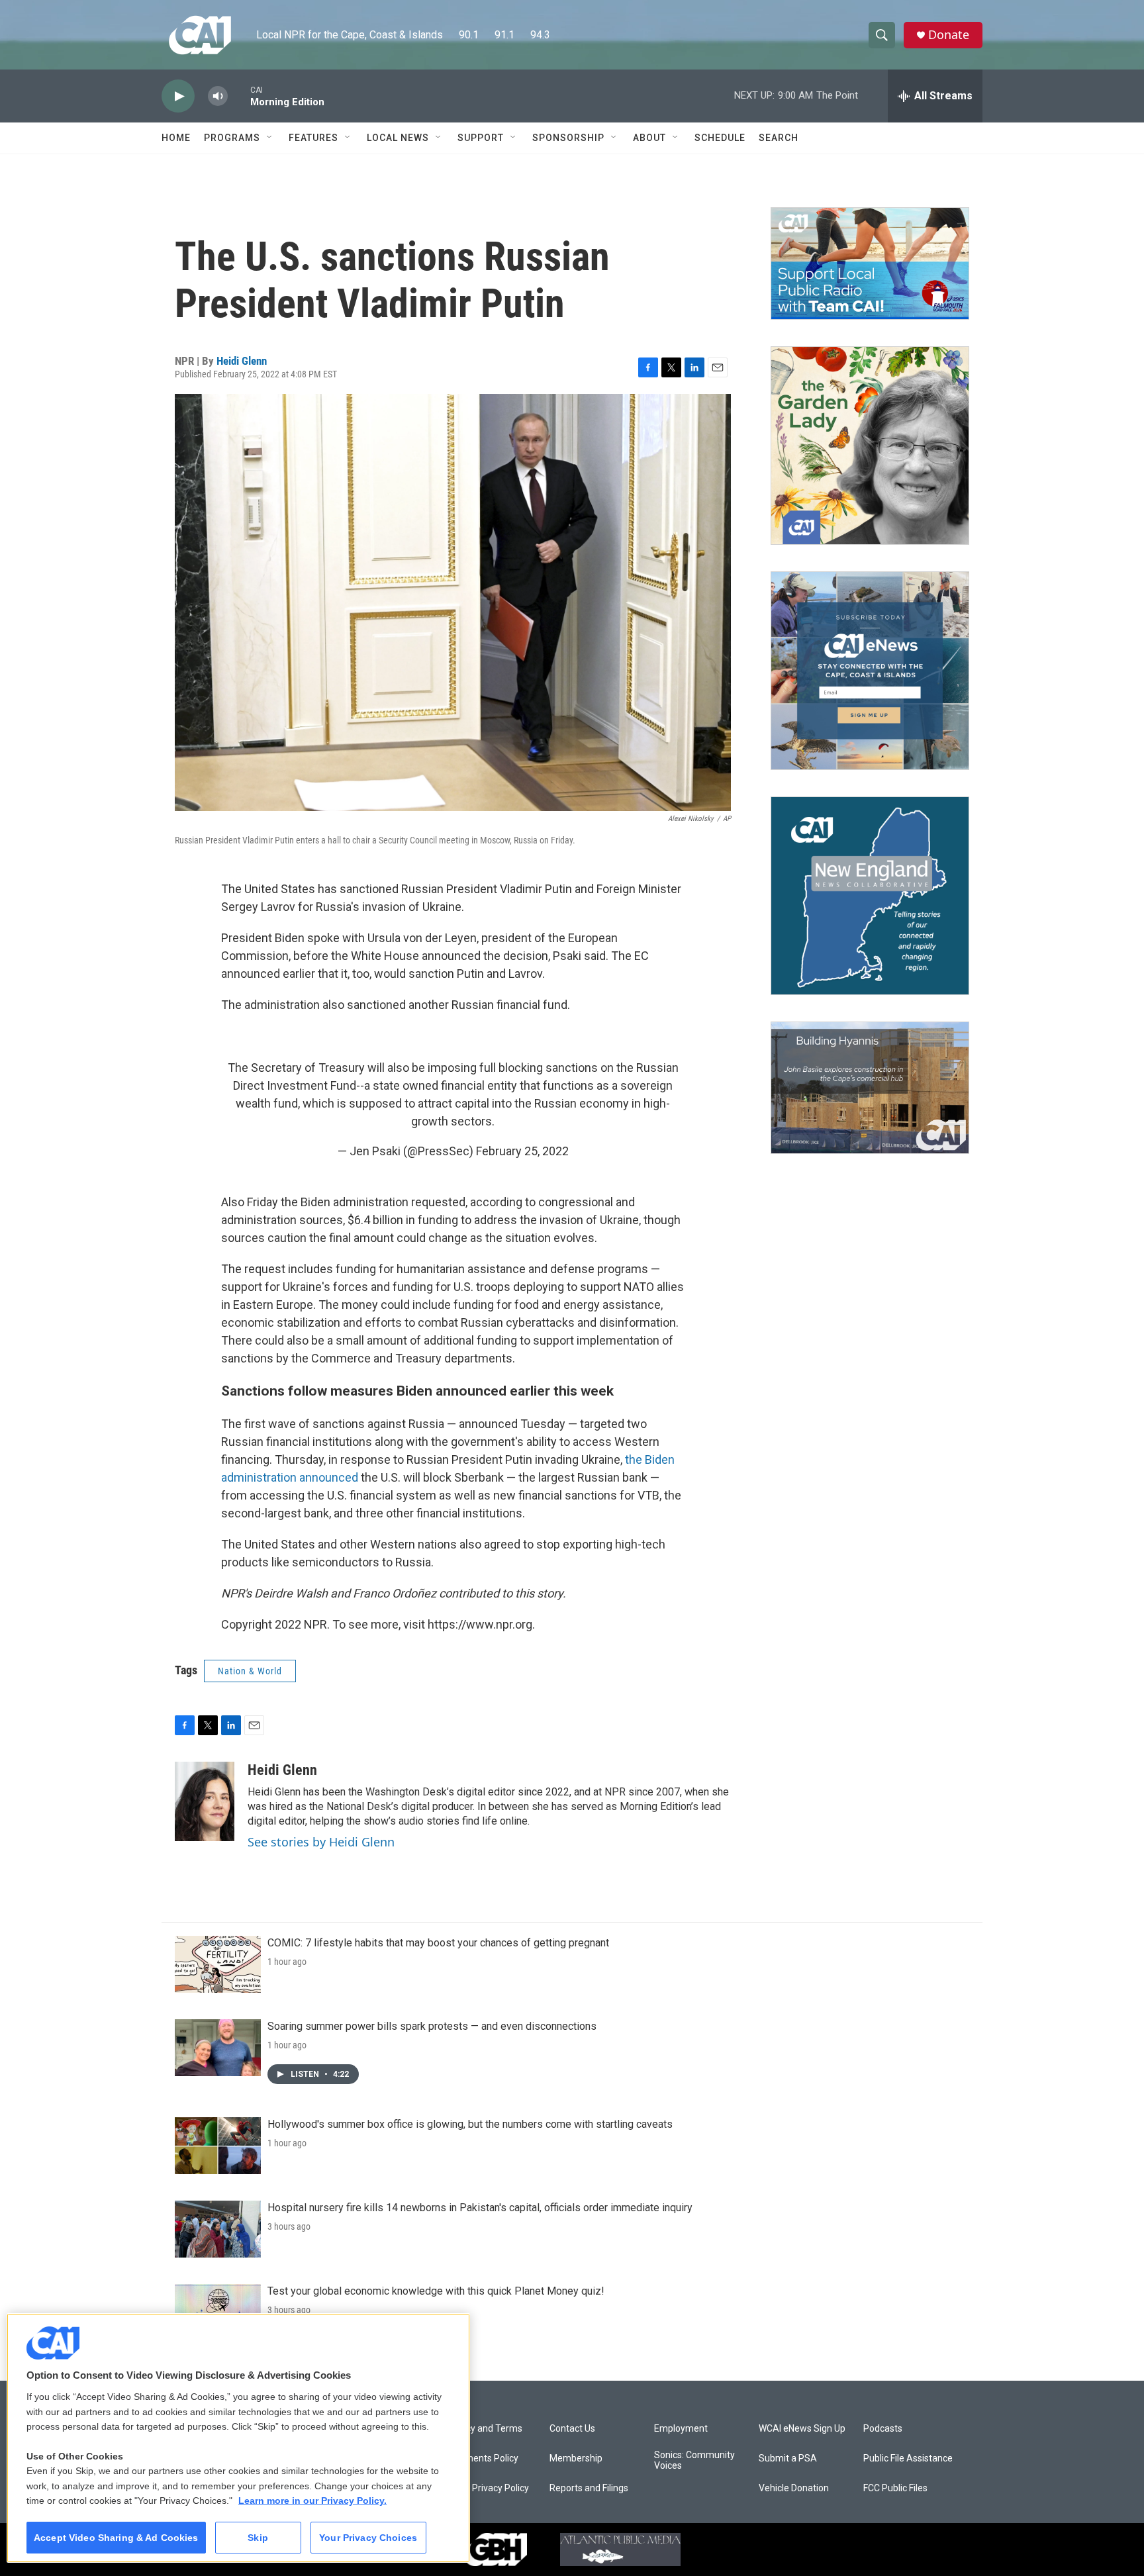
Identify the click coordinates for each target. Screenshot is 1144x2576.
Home (176, 138)
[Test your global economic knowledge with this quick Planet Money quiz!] (218, 2313)
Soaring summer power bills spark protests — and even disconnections (432, 2026)
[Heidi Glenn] (205, 1801)
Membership (576, 2458)
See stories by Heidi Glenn (321, 1842)
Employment (681, 2429)
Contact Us (572, 2429)
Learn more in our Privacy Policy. (312, 2501)
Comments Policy (482, 2458)
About (649, 138)
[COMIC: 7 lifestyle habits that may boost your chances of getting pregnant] (218, 1964)
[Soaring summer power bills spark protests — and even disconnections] (218, 2048)
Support (481, 138)
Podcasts (883, 2429)
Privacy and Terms (484, 2429)
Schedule (720, 138)
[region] (238, 2438)
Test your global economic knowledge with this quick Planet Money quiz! (436, 2291)
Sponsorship (568, 138)
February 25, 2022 (522, 1151)
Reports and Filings (589, 2488)
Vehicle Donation (794, 2488)
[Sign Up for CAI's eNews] (870, 671)
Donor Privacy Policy (487, 2488)
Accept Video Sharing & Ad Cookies (116, 2538)
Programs (232, 138)
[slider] (239, 96)
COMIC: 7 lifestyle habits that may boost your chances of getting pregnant (438, 1943)
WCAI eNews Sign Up (802, 2429)
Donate (949, 35)
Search (779, 138)
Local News (398, 138)
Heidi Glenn (242, 361)
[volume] (218, 96)
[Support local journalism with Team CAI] (870, 263)
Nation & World (250, 1671)
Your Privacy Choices (368, 2538)
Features (313, 138)
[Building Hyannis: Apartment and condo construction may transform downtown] (870, 1088)
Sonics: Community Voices (694, 2460)
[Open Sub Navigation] (270, 138)
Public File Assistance (908, 2458)
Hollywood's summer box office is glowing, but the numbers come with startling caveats (470, 2124)
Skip (258, 2538)
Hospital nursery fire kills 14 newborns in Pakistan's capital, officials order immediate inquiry (480, 2208)
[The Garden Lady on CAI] (870, 446)
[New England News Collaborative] (870, 896)
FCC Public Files (895, 2488)
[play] (178, 96)
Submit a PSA (788, 2458)
